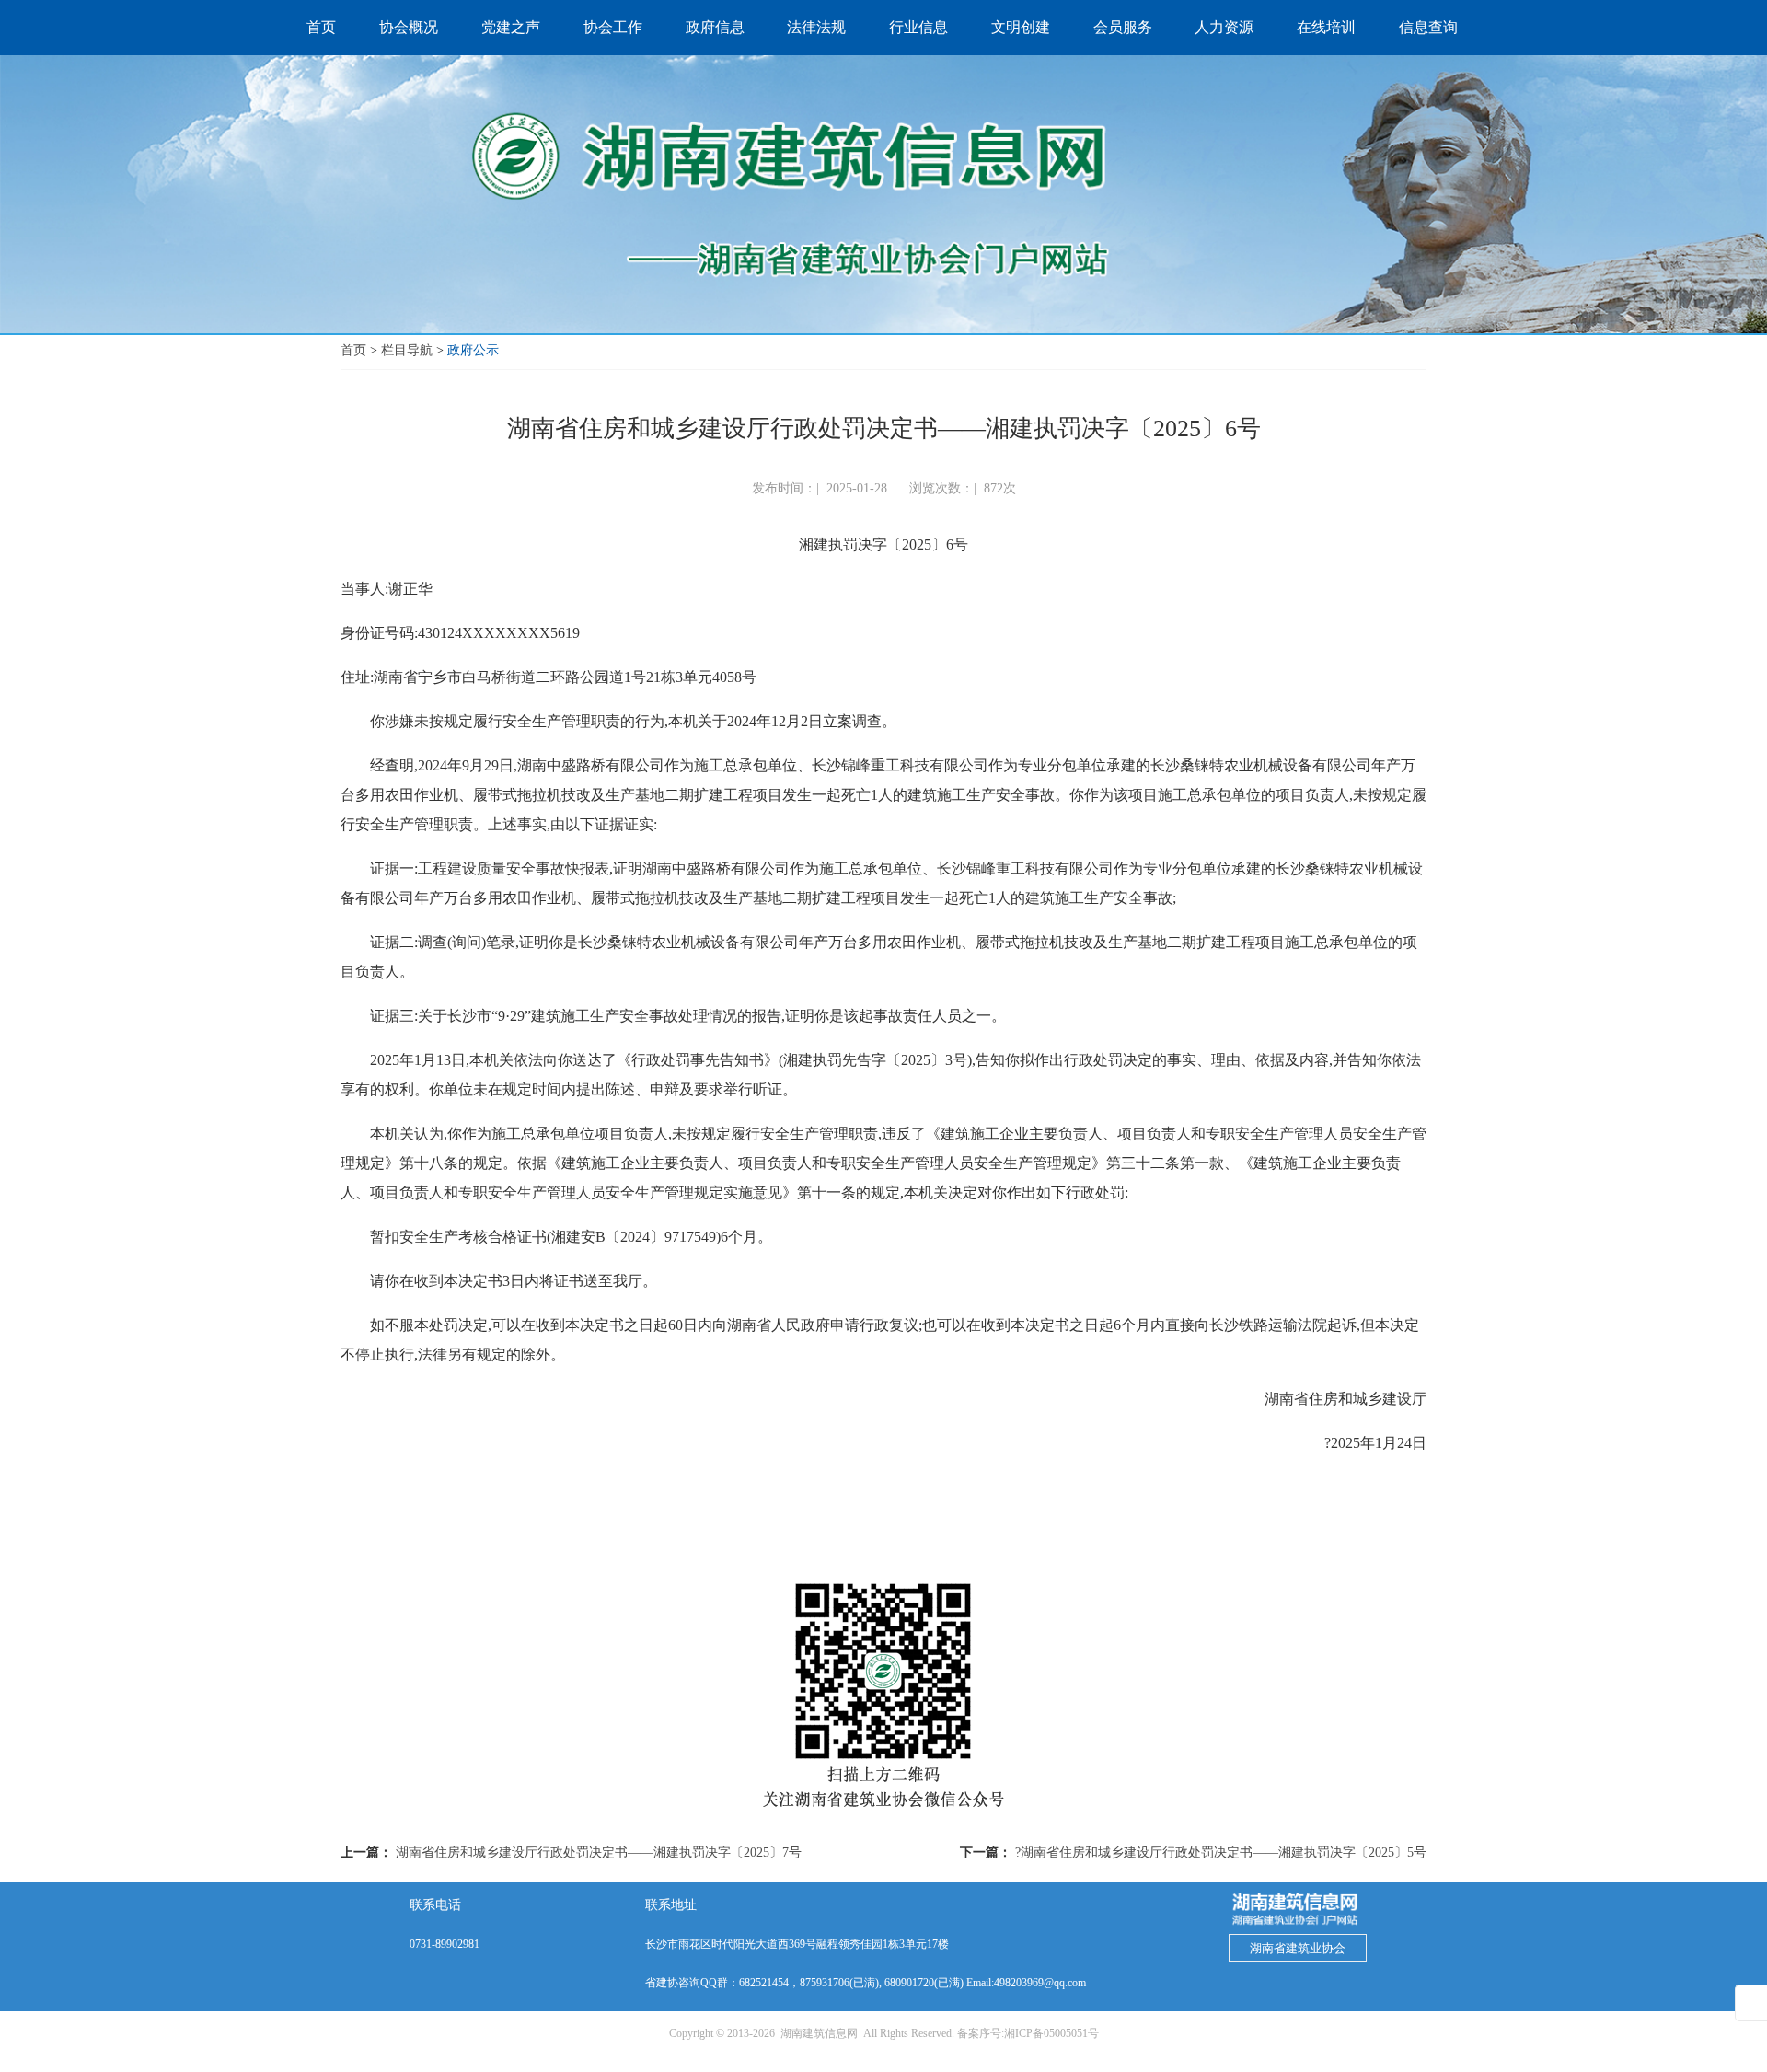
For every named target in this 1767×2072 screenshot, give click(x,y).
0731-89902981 (445, 1944)
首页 (353, 350)
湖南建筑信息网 (819, 2033)
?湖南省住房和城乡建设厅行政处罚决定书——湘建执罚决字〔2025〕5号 (1221, 1852)
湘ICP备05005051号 (1051, 2033)
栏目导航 (407, 350)
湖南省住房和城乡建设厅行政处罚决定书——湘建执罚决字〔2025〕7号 (599, 1852)
